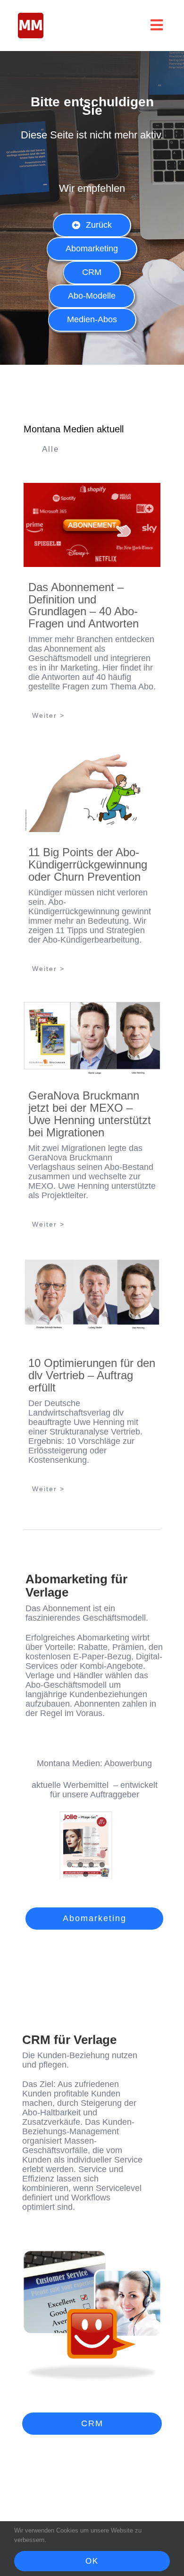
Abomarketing (103, 1638)
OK (92, 2561)
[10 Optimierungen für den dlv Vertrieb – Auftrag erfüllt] (92, 1300)
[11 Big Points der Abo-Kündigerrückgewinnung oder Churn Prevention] (92, 790)
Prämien (128, 1647)
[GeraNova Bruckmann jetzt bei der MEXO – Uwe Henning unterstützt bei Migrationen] (92, 1039)
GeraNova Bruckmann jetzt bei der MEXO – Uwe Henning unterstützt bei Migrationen (90, 1114)
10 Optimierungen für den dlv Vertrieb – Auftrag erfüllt (92, 1375)
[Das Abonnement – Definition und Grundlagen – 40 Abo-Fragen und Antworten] (92, 525)
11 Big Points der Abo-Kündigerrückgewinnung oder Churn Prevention (88, 864)
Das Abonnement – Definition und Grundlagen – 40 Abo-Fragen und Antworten (84, 605)
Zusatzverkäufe (51, 2122)
